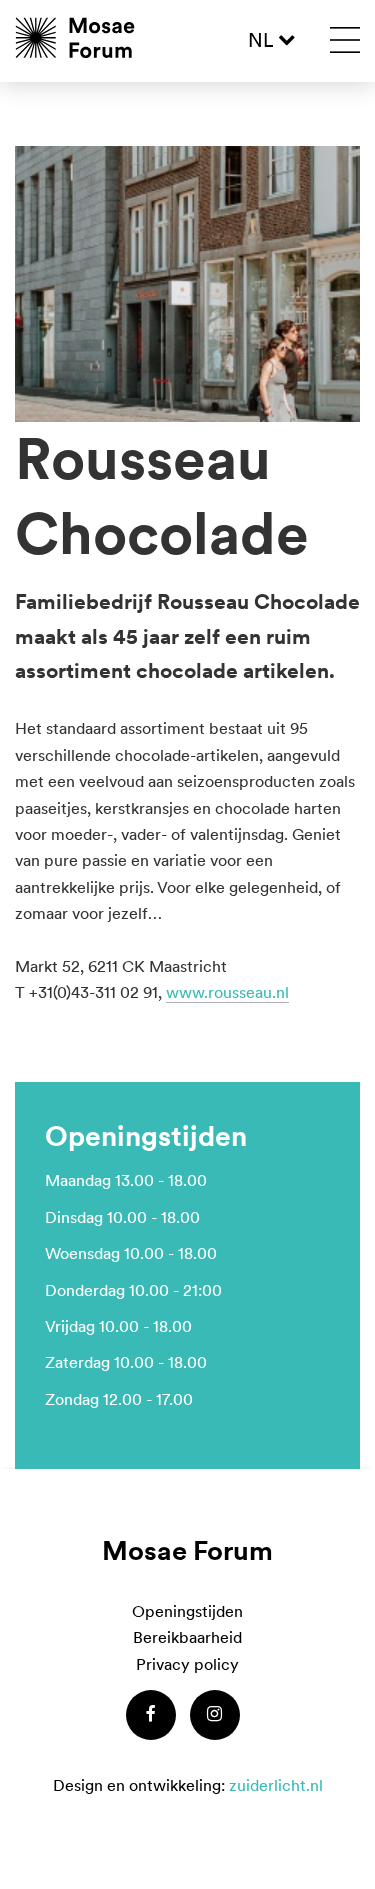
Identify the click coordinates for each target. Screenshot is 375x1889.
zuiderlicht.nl (276, 1785)
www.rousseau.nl (227, 992)
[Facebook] (151, 1715)
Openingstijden (187, 1611)
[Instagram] (215, 1715)
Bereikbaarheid (187, 1637)
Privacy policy (187, 1664)
